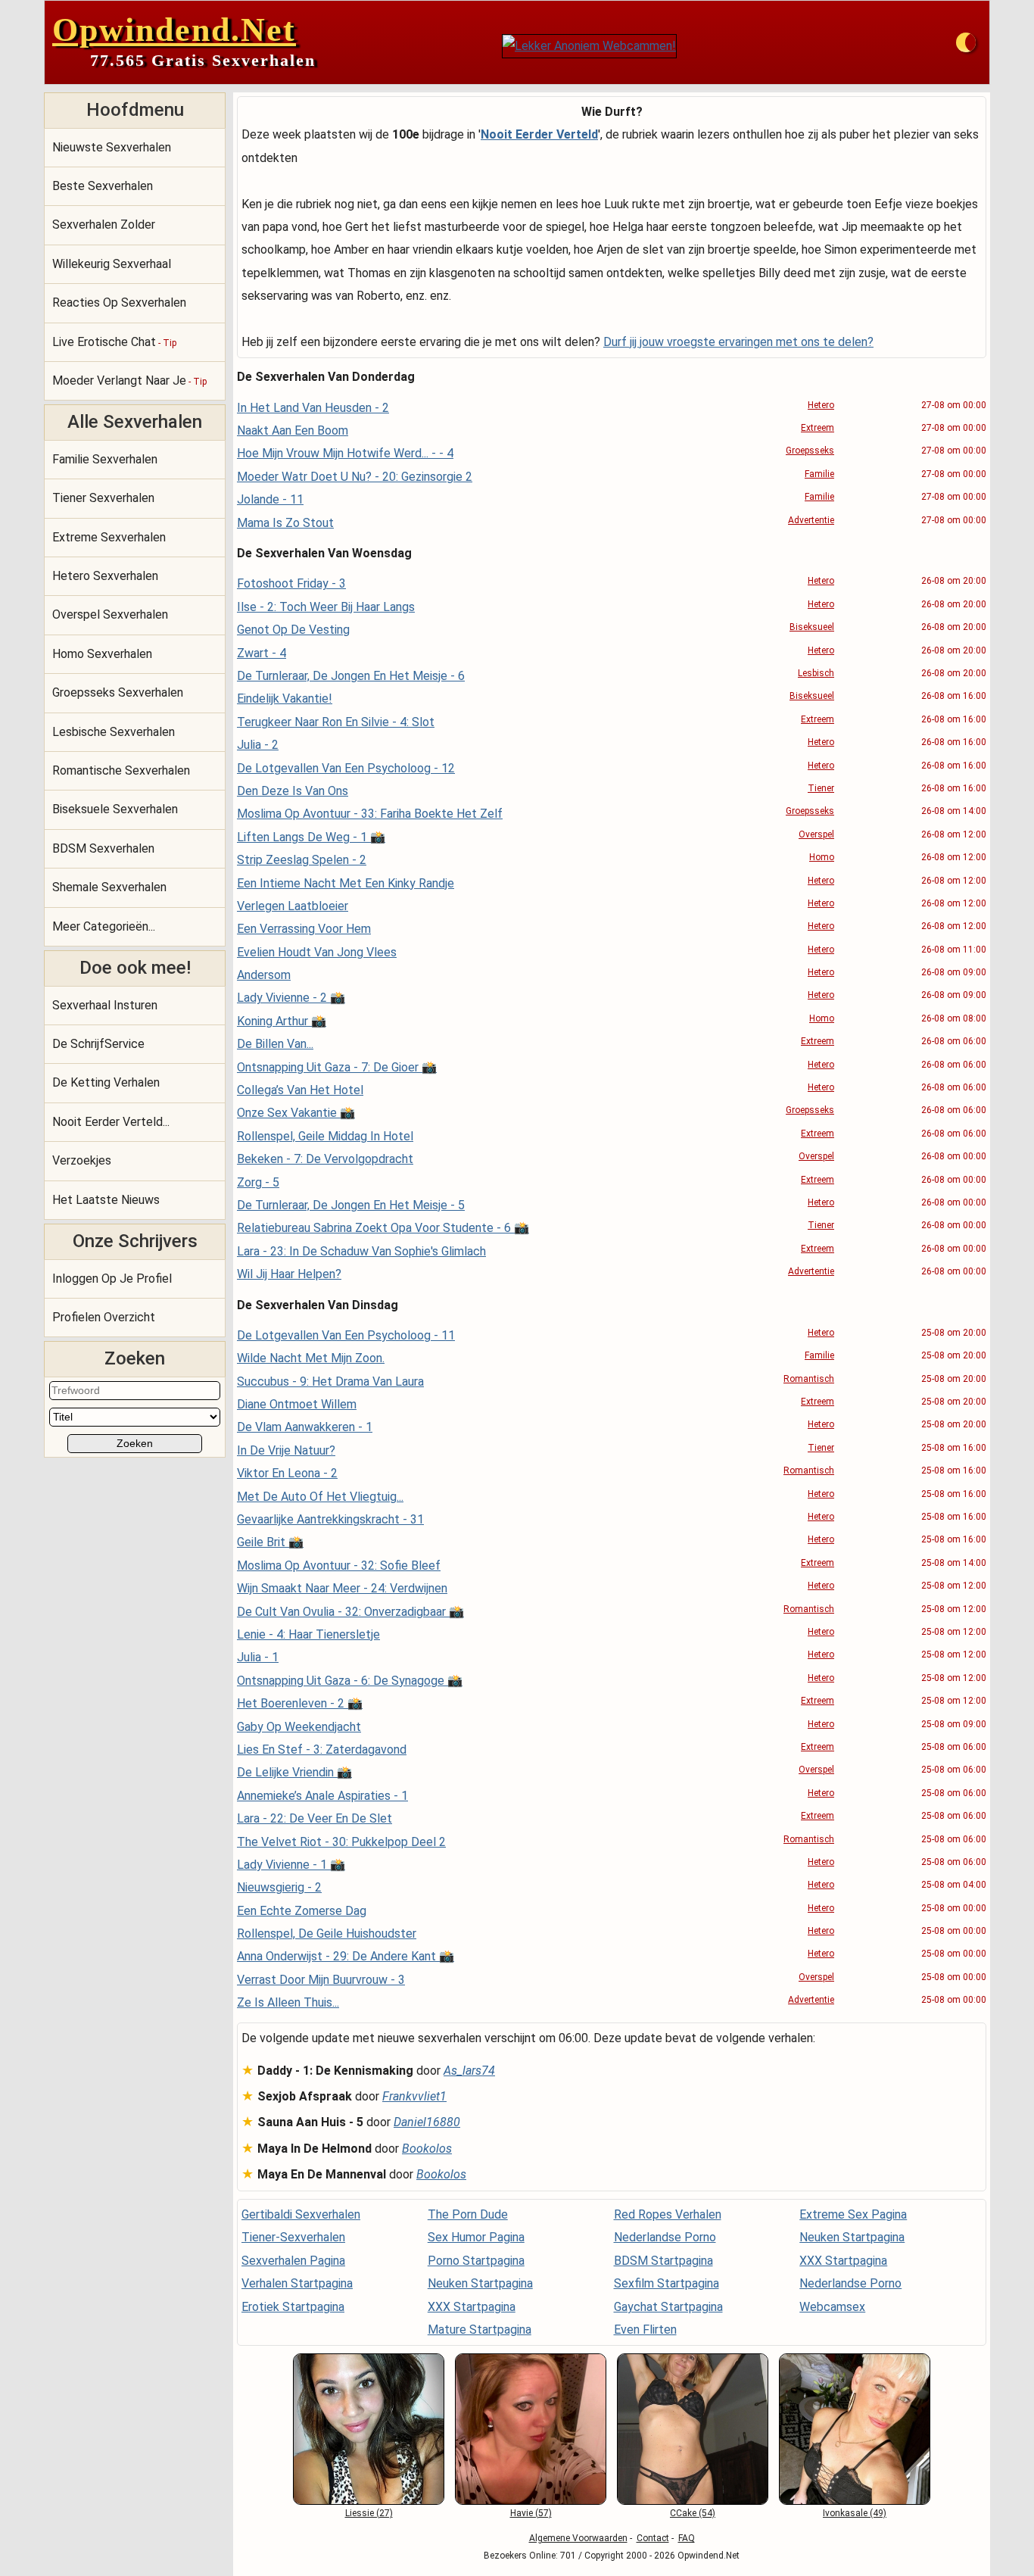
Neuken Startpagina (480, 2283)
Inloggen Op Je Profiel (112, 1279)
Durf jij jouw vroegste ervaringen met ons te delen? (738, 342)
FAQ (687, 2538)
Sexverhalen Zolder (104, 225)
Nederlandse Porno (665, 2237)
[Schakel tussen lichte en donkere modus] (966, 42)
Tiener (821, 788)
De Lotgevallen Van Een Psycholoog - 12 (346, 768)
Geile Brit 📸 (270, 1542)
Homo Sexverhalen (102, 654)
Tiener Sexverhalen (103, 498)
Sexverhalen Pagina (293, 2261)
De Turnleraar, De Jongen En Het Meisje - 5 (351, 1205)
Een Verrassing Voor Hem (304, 929)
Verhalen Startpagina (297, 2283)
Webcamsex (832, 2307)
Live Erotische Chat (114, 342)
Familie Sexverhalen (105, 459)
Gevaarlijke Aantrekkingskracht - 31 (330, 1519)
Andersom (264, 975)
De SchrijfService (98, 1044)
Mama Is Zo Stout (285, 523)
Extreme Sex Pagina (853, 2214)
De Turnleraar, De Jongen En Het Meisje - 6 (351, 676)
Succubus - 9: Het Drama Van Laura (330, 1382)
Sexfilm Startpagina (666, 2283)
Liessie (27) (369, 2513)
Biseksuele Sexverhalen (115, 809)
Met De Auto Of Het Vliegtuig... (320, 1497)
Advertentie (811, 520)
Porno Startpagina (476, 2261)
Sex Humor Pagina (476, 2237)
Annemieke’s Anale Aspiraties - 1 (322, 1796)
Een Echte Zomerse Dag (302, 1911)
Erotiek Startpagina (293, 2307)
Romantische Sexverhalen (121, 770)
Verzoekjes (82, 1160)
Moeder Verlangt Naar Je (129, 380)
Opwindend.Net (174, 30)
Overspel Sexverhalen (110, 614)
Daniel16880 (427, 2122)
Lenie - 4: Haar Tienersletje (308, 1634)
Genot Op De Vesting (293, 630)
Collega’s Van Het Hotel (300, 1090)
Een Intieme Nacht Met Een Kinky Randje (346, 883)
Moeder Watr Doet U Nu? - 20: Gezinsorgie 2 (355, 477)
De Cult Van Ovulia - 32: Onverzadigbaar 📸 (350, 1612)
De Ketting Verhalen (106, 1082)
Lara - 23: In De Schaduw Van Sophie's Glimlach (361, 1251)
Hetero (821, 405)
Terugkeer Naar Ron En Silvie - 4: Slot (336, 722)
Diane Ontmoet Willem (297, 1404)
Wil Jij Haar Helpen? (289, 1274)
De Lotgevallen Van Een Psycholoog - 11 (346, 1335)
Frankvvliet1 (414, 2096)
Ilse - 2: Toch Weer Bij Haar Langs (326, 607)
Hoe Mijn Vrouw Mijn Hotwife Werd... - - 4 (345, 453)
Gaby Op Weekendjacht (299, 1727)
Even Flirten (645, 2330)
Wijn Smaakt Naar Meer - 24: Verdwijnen (342, 1588)
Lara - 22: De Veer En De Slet (315, 1818)
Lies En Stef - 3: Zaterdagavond (322, 1750)
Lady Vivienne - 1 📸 (291, 1865)
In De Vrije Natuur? (286, 1450)
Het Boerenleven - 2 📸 (300, 1703)
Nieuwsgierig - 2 (279, 1887)
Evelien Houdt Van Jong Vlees (317, 952)
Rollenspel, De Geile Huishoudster (327, 1934)
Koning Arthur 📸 (282, 1021)
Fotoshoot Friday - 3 (291, 583)
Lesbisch (816, 673)
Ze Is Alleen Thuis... (288, 2002)
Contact (653, 2538)
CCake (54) (693, 2513)
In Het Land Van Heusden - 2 (313, 408)
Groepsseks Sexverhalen (118, 692)
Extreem (818, 428)
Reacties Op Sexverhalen (119, 303)
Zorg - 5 (258, 1182)
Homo (822, 857)
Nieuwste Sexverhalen (112, 147)
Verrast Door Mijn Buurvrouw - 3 (321, 1980)
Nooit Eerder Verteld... (111, 1122)
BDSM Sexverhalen (103, 848)
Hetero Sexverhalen (105, 576)
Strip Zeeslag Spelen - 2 (302, 860)
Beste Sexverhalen (103, 186)
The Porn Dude (468, 2214)
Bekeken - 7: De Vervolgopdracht (325, 1159)
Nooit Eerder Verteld (539, 134)
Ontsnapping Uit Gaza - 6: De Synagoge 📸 (350, 1681)
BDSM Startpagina (663, 2261)
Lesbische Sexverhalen (114, 732)
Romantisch (809, 1379)
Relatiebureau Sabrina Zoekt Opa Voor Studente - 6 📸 (383, 1228)
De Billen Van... (275, 1044)
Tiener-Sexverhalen (293, 2237)
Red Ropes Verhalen (668, 2214)
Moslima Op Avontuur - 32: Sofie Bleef (339, 1566)
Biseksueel (812, 627)
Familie (819, 474)
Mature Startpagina (480, 2330)
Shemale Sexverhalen (109, 887)
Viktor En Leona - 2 (287, 1473)
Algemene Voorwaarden (578, 2538)
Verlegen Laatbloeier (293, 906)
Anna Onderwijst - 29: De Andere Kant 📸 (346, 1956)
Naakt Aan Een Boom (293, 430)
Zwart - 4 (262, 653)
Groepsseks (810, 451)
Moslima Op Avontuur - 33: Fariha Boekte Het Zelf (370, 814)
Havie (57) (531, 2513)
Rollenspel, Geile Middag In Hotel (325, 1136)
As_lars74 (469, 2071)
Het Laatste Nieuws (106, 1200)
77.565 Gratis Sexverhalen (203, 60)
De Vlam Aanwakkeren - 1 (305, 1427)
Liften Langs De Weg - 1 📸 (311, 837)
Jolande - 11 (270, 499)
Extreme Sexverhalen (109, 537)
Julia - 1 (258, 1657)
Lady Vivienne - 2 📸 (291, 998)
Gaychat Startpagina (668, 2307)
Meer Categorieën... (104, 926)
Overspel (816, 834)
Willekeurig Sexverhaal (112, 264)
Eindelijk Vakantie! (285, 699)
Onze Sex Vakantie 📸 (296, 1113)
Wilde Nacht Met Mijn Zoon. (311, 1358)
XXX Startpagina (472, 2307)
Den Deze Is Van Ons (293, 791)
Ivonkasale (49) (855, 2513)
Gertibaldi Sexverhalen (301, 2214)
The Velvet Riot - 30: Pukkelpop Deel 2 (341, 1842)
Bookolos (427, 2149)
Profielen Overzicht (104, 1317)
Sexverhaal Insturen (105, 1005)
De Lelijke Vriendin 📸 (294, 1772)
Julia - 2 (258, 745)
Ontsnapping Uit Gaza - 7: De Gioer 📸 (337, 1067)
